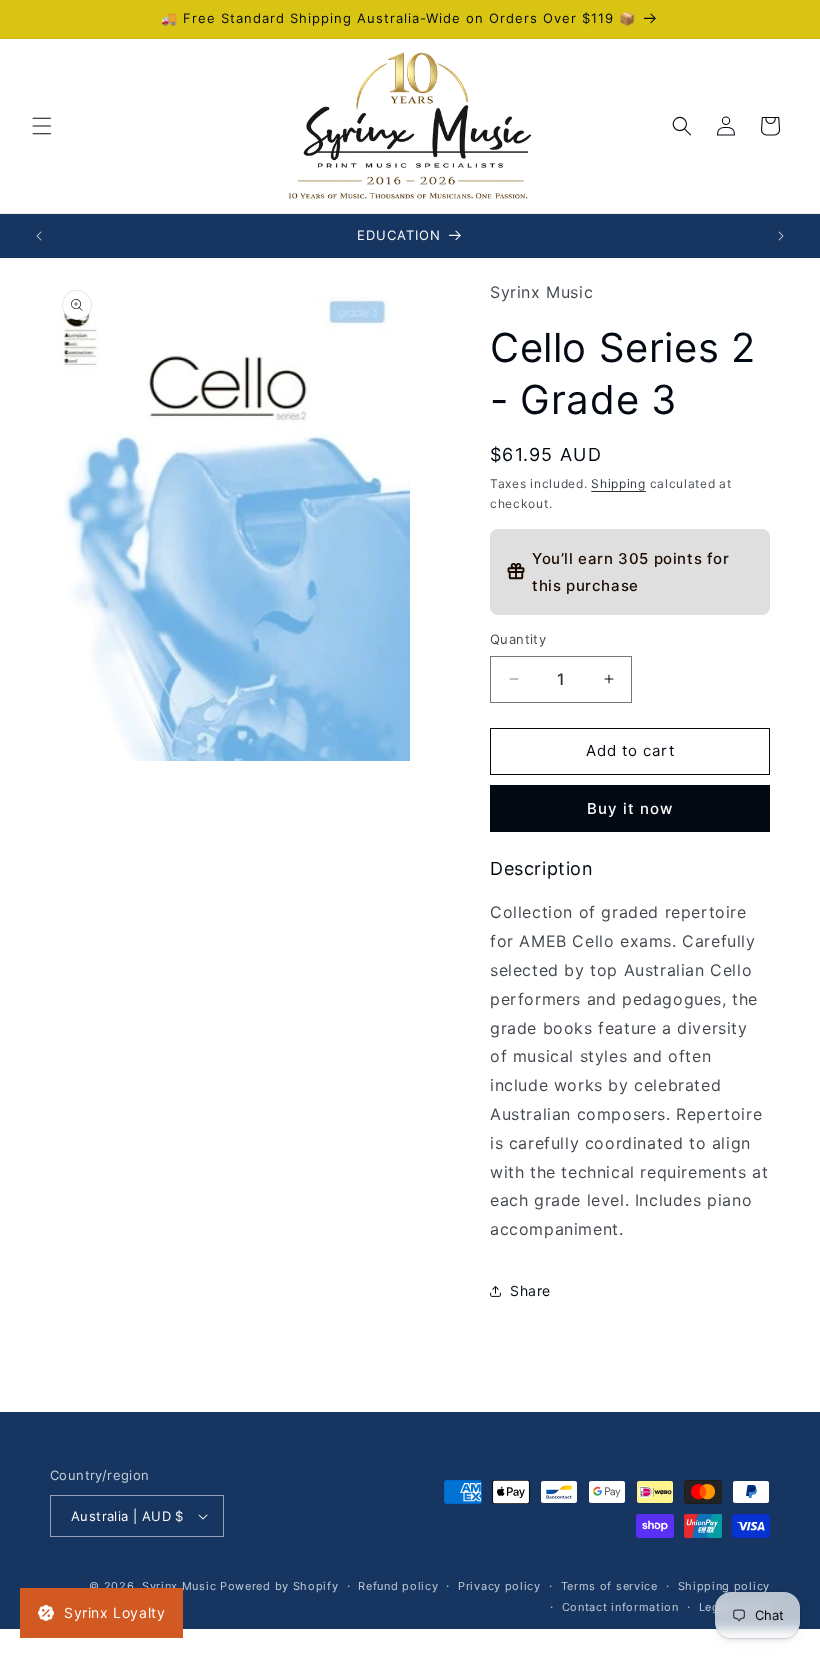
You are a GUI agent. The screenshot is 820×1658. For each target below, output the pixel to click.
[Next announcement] (781, 236)
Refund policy (398, 1586)
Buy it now (630, 808)
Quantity (518, 639)
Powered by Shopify (279, 1586)
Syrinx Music (179, 1586)
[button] (42, 126)
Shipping (618, 483)
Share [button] (530, 1290)
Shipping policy (724, 1586)
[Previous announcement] (39, 236)
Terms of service (609, 1586)
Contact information (620, 1607)
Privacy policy (499, 1586)
